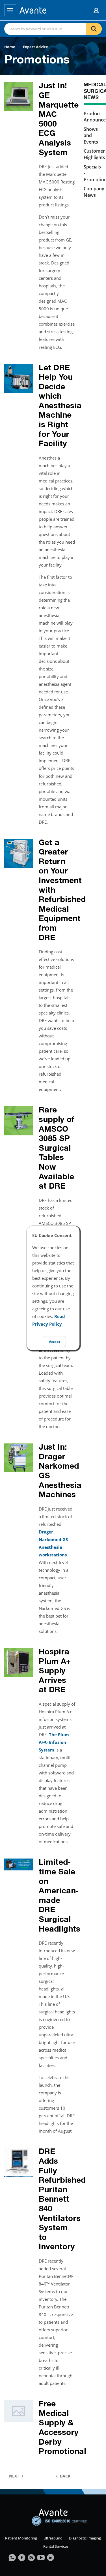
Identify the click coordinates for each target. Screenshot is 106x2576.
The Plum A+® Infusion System (54, 1742)
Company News (94, 192)
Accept (55, 1342)
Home (10, 47)
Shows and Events (91, 135)
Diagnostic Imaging (85, 2538)
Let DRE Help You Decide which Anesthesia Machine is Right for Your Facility (60, 407)
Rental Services (56, 2546)
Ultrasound (53, 2538)
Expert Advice (35, 47)
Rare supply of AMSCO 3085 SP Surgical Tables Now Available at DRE (57, 1149)
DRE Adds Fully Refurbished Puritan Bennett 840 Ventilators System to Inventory (62, 2200)
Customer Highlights (94, 154)
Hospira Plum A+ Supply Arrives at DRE (55, 1672)
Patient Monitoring (21, 2538)
